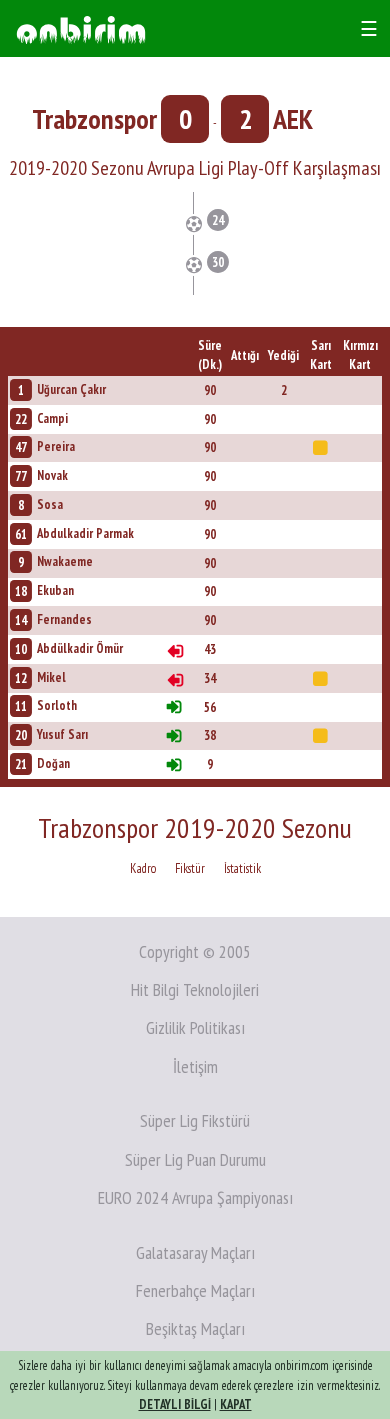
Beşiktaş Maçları (195, 1328)
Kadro (143, 868)
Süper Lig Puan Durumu (195, 1159)
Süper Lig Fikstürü (195, 1120)
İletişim (195, 1066)
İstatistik (242, 868)
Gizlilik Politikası (195, 1027)
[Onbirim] (81, 28)
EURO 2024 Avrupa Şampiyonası (195, 1197)
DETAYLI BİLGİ (175, 1404)
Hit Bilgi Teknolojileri (195, 989)
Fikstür (190, 868)
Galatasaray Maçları (195, 1252)
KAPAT (236, 1404)
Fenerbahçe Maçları (195, 1290)
